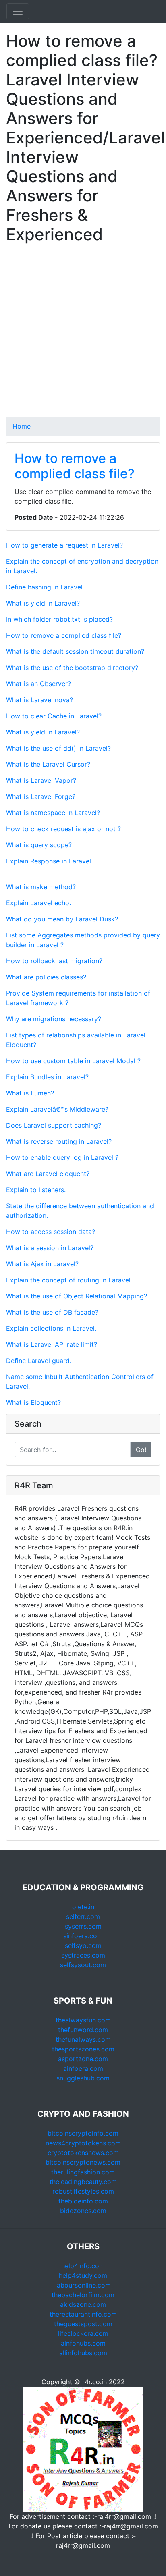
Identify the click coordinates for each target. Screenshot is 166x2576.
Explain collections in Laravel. (51, 1328)
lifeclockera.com (83, 2333)
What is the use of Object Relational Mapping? (77, 1296)
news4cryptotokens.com (83, 2143)
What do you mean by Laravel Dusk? (62, 919)
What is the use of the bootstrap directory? (72, 668)
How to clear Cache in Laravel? (54, 716)
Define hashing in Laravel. (45, 587)
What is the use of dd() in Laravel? (58, 748)
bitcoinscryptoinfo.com (83, 2133)
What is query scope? (39, 845)
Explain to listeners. (36, 1190)
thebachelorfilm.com (83, 2295)
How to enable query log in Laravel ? (62, 1157)
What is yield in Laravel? (43, 603)
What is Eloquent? (33, 1402)
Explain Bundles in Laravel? (47, 1077)
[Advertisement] (83, 334)
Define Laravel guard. (39, 1361)
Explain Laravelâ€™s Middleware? (57, 1109)
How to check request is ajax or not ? (63, 829)
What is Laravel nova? (39, 700)
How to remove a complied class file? (75, 466)
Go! (141, 1450)
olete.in (83, 1907)
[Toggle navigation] (18, 11)
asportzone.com (83, 2059)
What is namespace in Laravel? (53, 813)
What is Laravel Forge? (41, 796)
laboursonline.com (83, 2285)
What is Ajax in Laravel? (42, 1264)
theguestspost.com (83, 2324)
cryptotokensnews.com (83, 2153)
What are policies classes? (46, 977)
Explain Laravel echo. (38, 903)
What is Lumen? (30, 1093)
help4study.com (83, 2275)
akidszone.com (83, 2304)
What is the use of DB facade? (52, 1312)
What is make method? (41, 887)
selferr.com (83, 1916)
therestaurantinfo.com (83, 2314)
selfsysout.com (83, 1965)
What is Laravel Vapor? (41, 780)
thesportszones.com (83, 2049)
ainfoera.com (83, 2068)
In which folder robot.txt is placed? (59, 619)
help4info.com (83, 2266)
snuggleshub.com (83, 2078)
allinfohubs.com (83, 2353)
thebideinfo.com (83, 2201)
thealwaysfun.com (83, 2020)
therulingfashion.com (83, 2172)
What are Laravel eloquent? (48, 1174)
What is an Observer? (38, 684)
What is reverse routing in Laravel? (59, 1141)
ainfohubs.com (83, 2343)
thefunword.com (83, 2030)
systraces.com (83, 1955)
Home (22, 426)
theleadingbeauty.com (83, 2182)
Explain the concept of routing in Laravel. (69, 1280)
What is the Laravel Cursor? (48, 764)
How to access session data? (51, 1232)
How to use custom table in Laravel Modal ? (73, 1061)
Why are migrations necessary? (54, 1019)
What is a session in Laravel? (50, 1248)
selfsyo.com (83, 1945)
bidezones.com (83, 2211)
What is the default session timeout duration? (75, 651)
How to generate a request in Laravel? (64, 545)
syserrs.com (83, 1926)
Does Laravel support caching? (54, 1125)
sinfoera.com (83, 1936)
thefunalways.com (83, 2039)
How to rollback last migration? (54, 961)
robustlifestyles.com (83, 2191)
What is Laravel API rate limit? (52, 1344)
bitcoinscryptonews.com (83, 2162)
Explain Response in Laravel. (49, 861)
